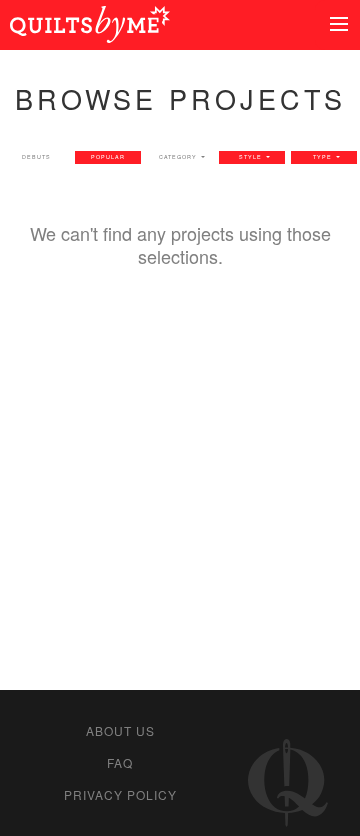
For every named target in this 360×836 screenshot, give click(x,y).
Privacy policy (120, 794)
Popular (108, 157)
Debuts (36, 157)
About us (120, 730)
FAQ (120, 762)
